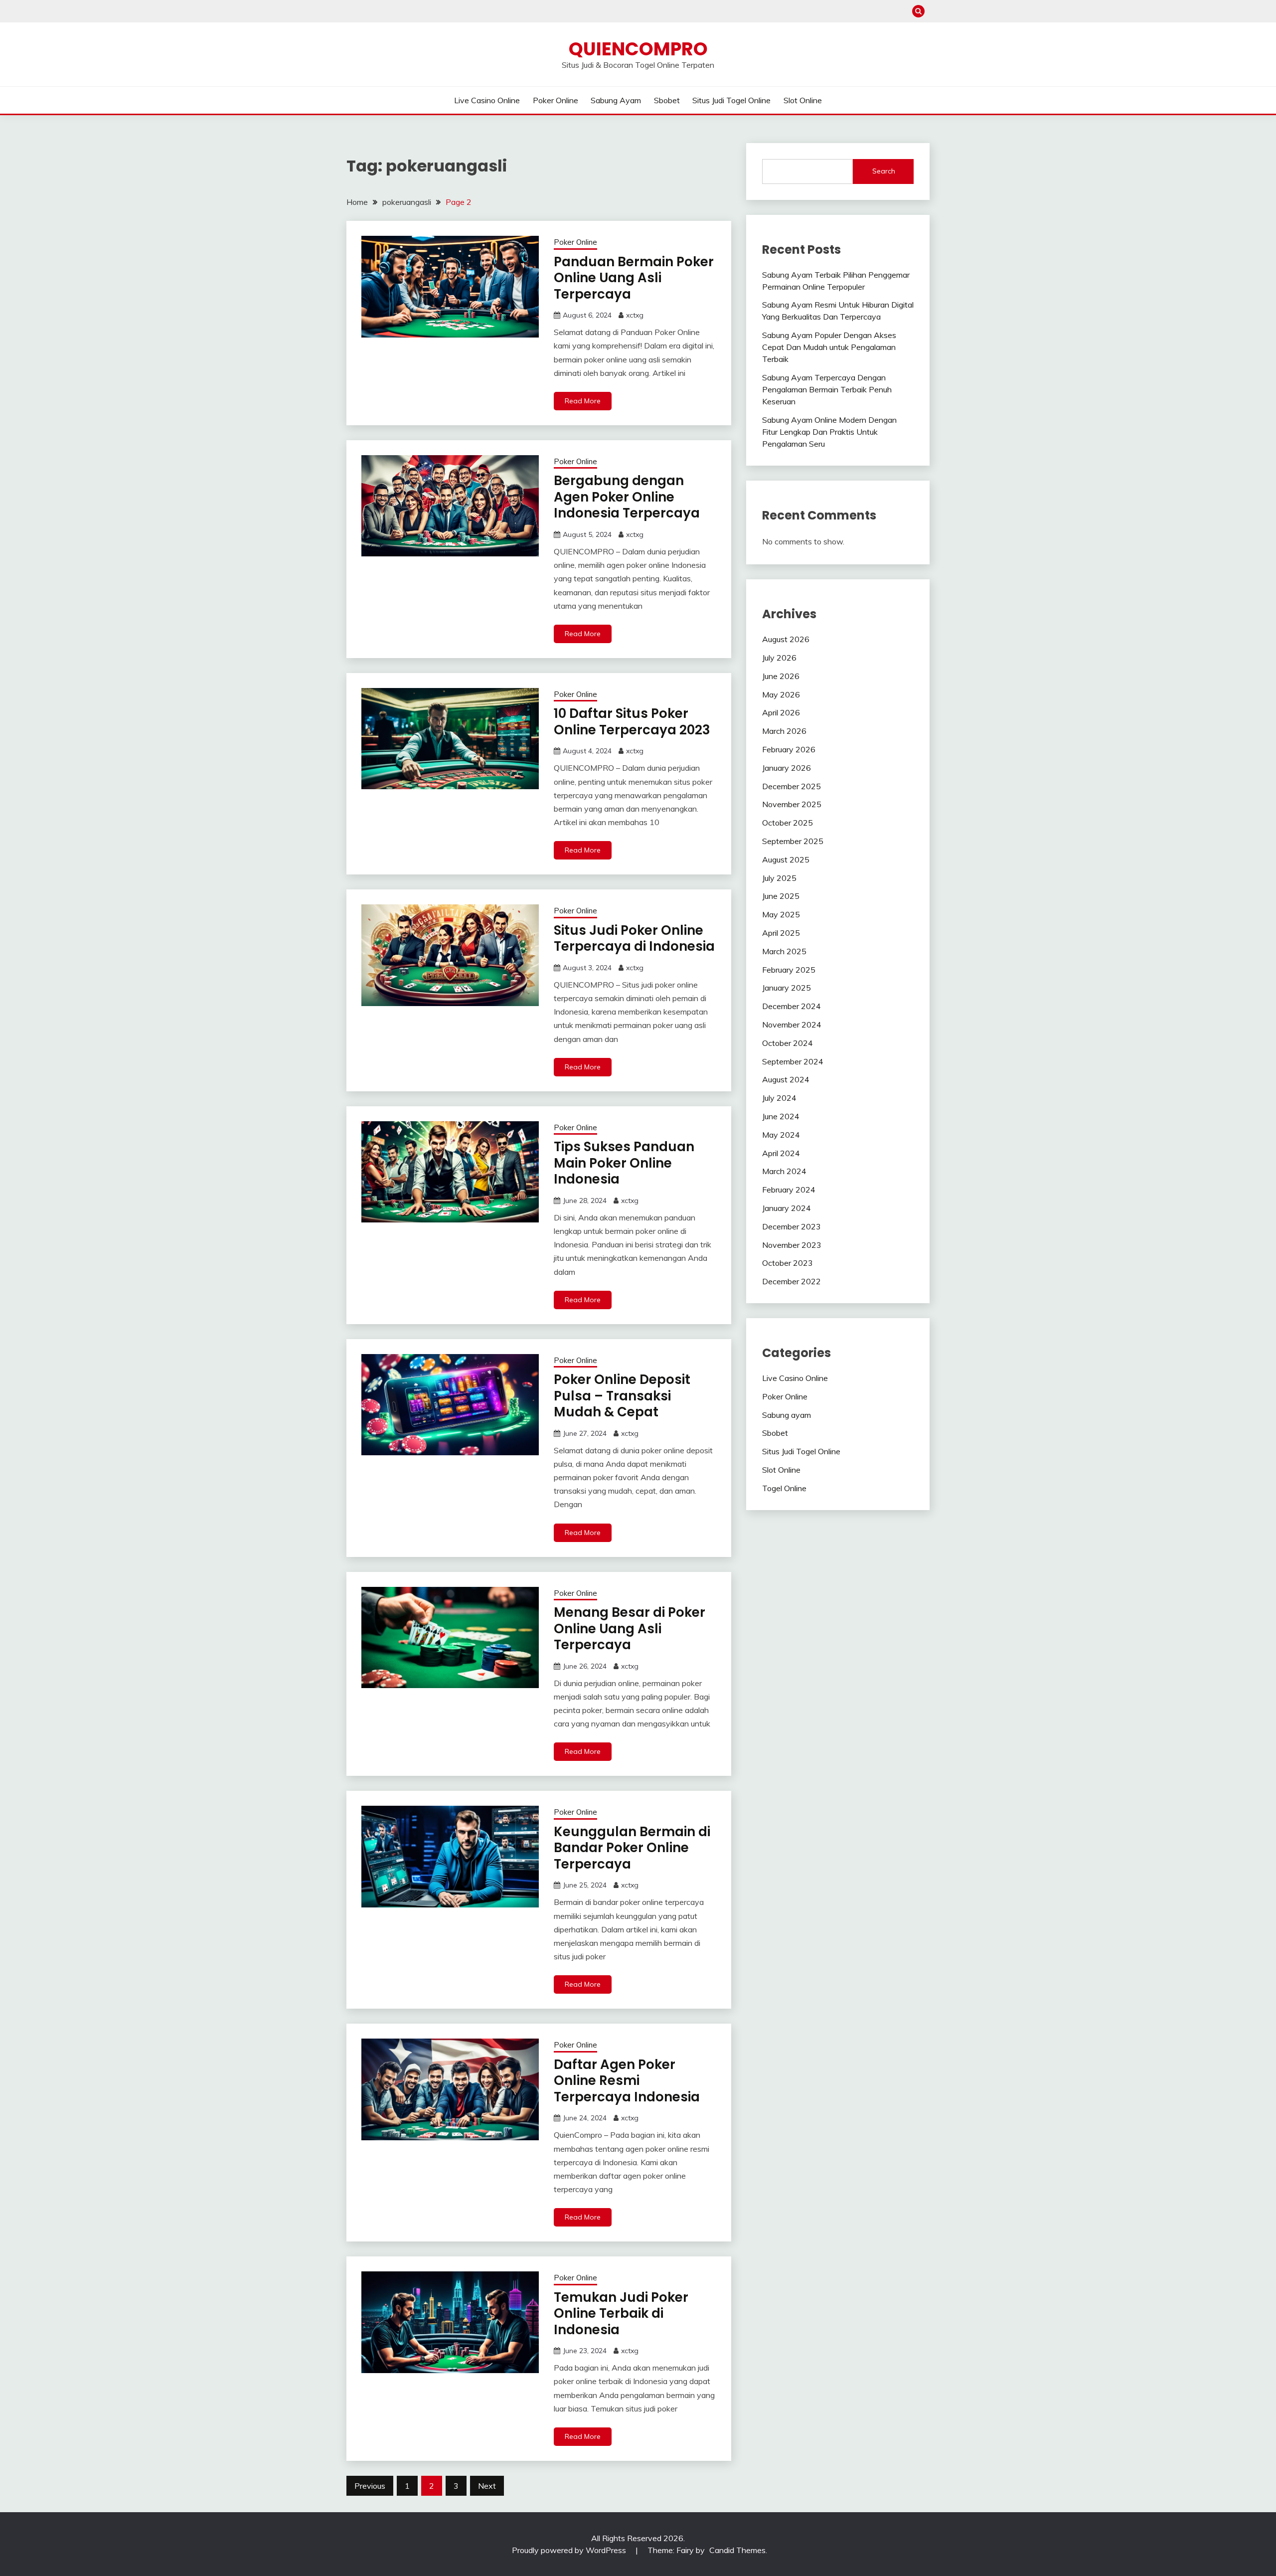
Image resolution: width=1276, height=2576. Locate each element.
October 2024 (788, 1043)
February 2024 (789, 1190)
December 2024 (792, 1006)
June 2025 (781, 896)
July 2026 (779, 658)
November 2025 (792, 804)
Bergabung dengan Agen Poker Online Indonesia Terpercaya (627, 497)
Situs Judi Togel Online (731, 100)
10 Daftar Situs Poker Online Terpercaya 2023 (632, 722)
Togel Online (784, 1488)
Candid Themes (737, 2550)
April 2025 (781, 933)
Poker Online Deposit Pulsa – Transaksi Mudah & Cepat (622, 1396)
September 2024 (793, 1061)
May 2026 (781, 694)
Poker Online (556, 100)
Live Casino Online (487, 100)
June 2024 (781, 1116)
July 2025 (779, 878)
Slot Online (803, 100)
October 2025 (788, 823)
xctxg (635, 315)
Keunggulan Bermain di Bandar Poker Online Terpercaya (632, 1848)
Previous (370, 2486)
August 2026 (786, 639)
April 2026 (781, 712)
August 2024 (786, 1079)
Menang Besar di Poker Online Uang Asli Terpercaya (630, 1629)
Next (487, 2486)
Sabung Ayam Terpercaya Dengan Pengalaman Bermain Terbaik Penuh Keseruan (827, 389)
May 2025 (781, 914)
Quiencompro (638, 49)
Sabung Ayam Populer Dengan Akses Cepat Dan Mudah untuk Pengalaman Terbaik (829, 347)
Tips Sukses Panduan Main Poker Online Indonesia (624, 1163)
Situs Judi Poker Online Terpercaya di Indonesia (634, 939)
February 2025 (789, 970)
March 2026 (784, 731)
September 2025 (793, 841)
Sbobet (667, 100)
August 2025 (786, 859)
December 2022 (792, 1281)
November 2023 (792, 1245)
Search (884, 171)
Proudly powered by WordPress (570, 2550)
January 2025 (787, 988)
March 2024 (784, 1171)
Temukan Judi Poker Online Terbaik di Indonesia (621, 2314)
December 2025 (792, 786)
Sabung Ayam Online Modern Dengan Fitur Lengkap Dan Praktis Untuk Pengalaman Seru (829, 432)
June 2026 (781, 676)
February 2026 (789, 749)
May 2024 (781, 1135)
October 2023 (788, 1263)
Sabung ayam (616, 100)
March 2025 (784, 951)
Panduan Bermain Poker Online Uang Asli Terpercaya (634, 278)
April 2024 (781, 1153)
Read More (583, 401)
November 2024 (792, 1025)
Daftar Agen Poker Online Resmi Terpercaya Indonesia (627, 2081)
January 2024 (787, 1208)
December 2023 (792, 1226)
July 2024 (779, 1098)
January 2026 (787, 768)
